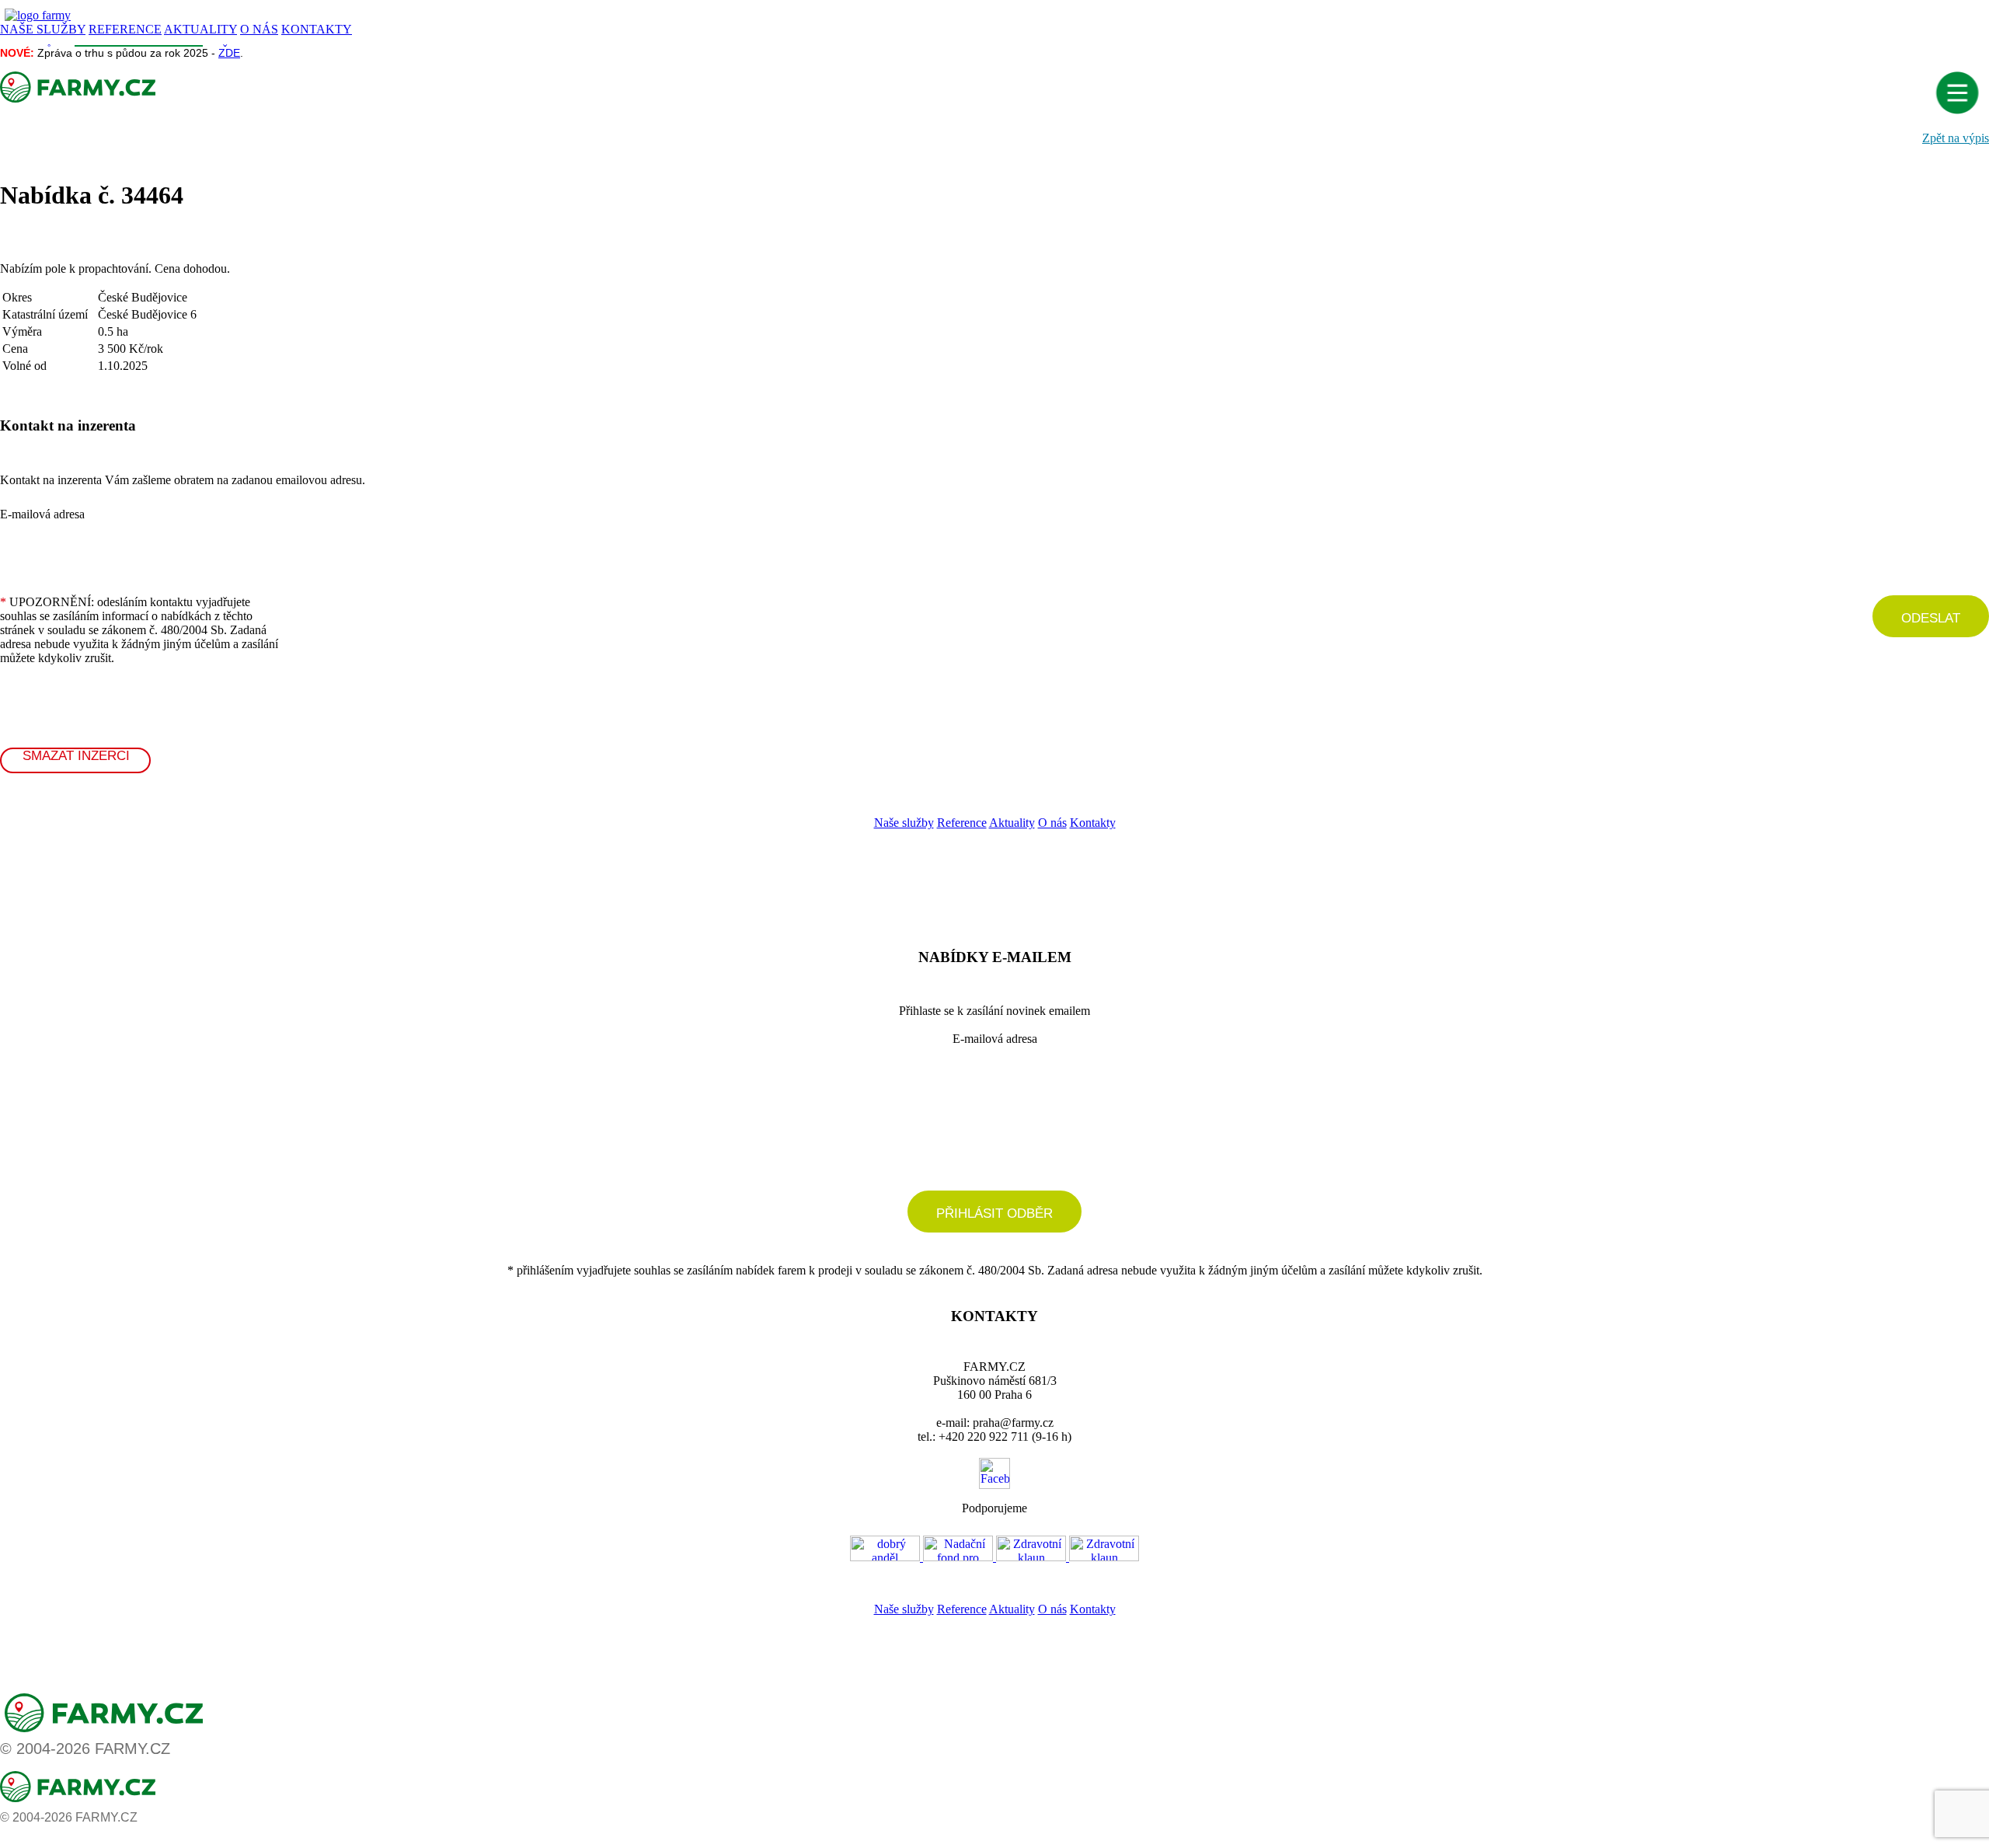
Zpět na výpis (1956, 138)
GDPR (1008, 1585)
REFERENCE (125, 29)
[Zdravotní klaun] (1033, 1557)
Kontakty (1093, 823)
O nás (1052, 823)
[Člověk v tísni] (1104, 1557)
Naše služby (904, 823)
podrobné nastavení (995, 1147)
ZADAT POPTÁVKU (1079, 868)
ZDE (229, 53)
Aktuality (1012, 823)
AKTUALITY (200, 29)
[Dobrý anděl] (887, 1557)
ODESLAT (1931, 618)
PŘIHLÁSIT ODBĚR (994, 1213)
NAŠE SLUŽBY (43, 29)
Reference (962, 823)
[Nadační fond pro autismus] (960, 1557)
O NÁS (259, 29)
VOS (978, 1585)
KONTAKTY (317, 29)
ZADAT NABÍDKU (904, 868)
